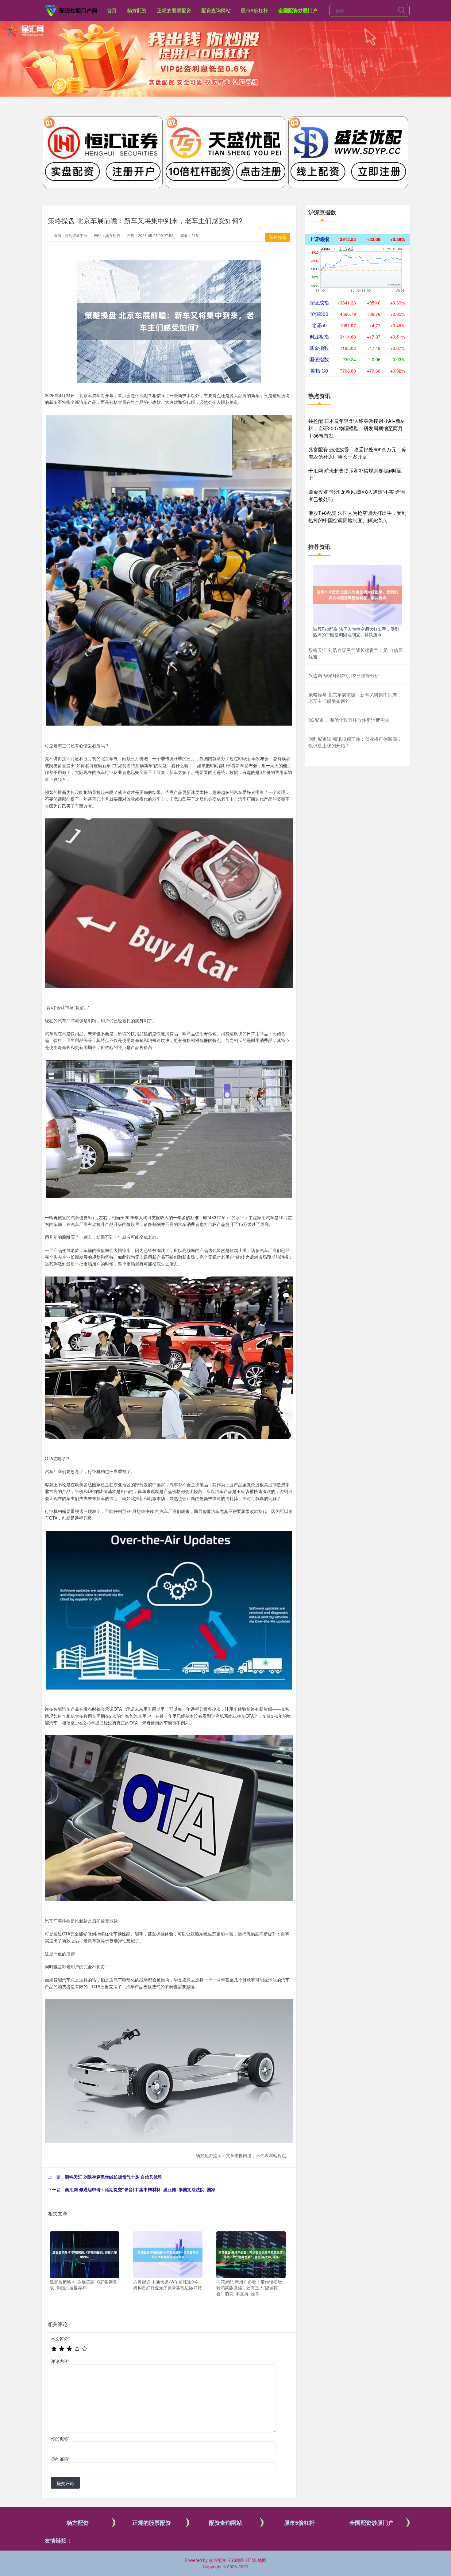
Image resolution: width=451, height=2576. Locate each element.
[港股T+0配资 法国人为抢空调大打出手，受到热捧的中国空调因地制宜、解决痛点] (357, 594)
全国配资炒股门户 (298, 10)
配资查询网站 (216, 10)
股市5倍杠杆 (254, 10)
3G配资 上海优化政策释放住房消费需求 (349, 720)
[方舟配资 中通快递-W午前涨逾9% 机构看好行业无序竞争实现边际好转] (168, 2254)
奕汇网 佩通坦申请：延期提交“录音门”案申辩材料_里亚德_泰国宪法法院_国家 (140, 2189)
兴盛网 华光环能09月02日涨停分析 (344, 675)
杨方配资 (137, 10)
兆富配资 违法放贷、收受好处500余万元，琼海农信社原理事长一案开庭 (357, 453)
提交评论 (65, 2483)
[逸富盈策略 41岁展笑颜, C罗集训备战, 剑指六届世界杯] (85, 2254)
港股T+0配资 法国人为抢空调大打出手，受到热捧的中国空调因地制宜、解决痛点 (357, 517)
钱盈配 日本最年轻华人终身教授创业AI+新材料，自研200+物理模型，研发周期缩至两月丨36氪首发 (357, 428)
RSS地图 (236, 2560)
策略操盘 (278, 237)
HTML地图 (256, 2560)
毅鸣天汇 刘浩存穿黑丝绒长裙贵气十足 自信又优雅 (114, 2177)
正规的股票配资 (174, 10)
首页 (112, 10)
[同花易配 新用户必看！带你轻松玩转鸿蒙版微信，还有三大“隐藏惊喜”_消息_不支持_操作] (251, 2254)
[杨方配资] (71, 10)
